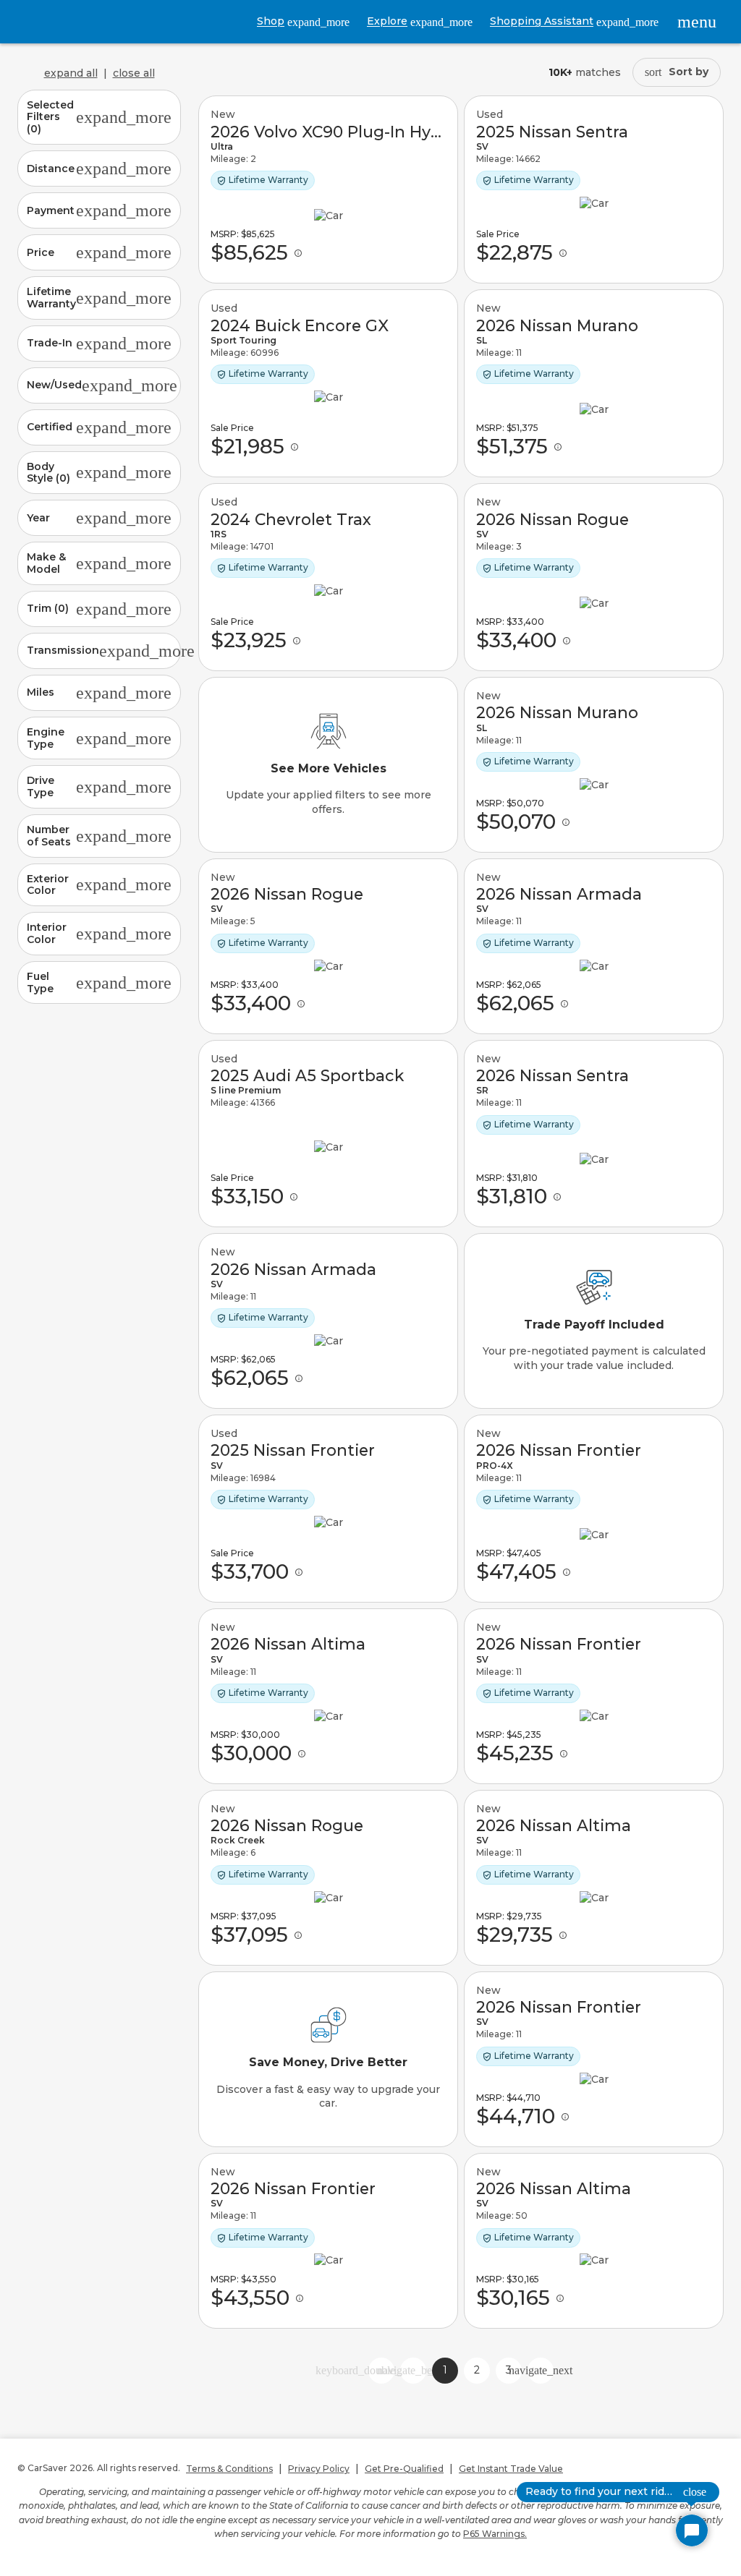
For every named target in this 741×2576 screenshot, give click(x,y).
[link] (328, 189)
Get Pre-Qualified (404, 2469)
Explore (420, 21)
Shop (303, 21)
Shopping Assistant (574, 21)
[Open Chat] (692, 2530)
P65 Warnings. (495, 2534)
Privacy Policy (319, 2469)
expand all (71, 73)
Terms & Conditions (229, 2469)
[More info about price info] (298, 253)
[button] (99, 117)
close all (134, 73)
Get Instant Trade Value (511, 2469)
